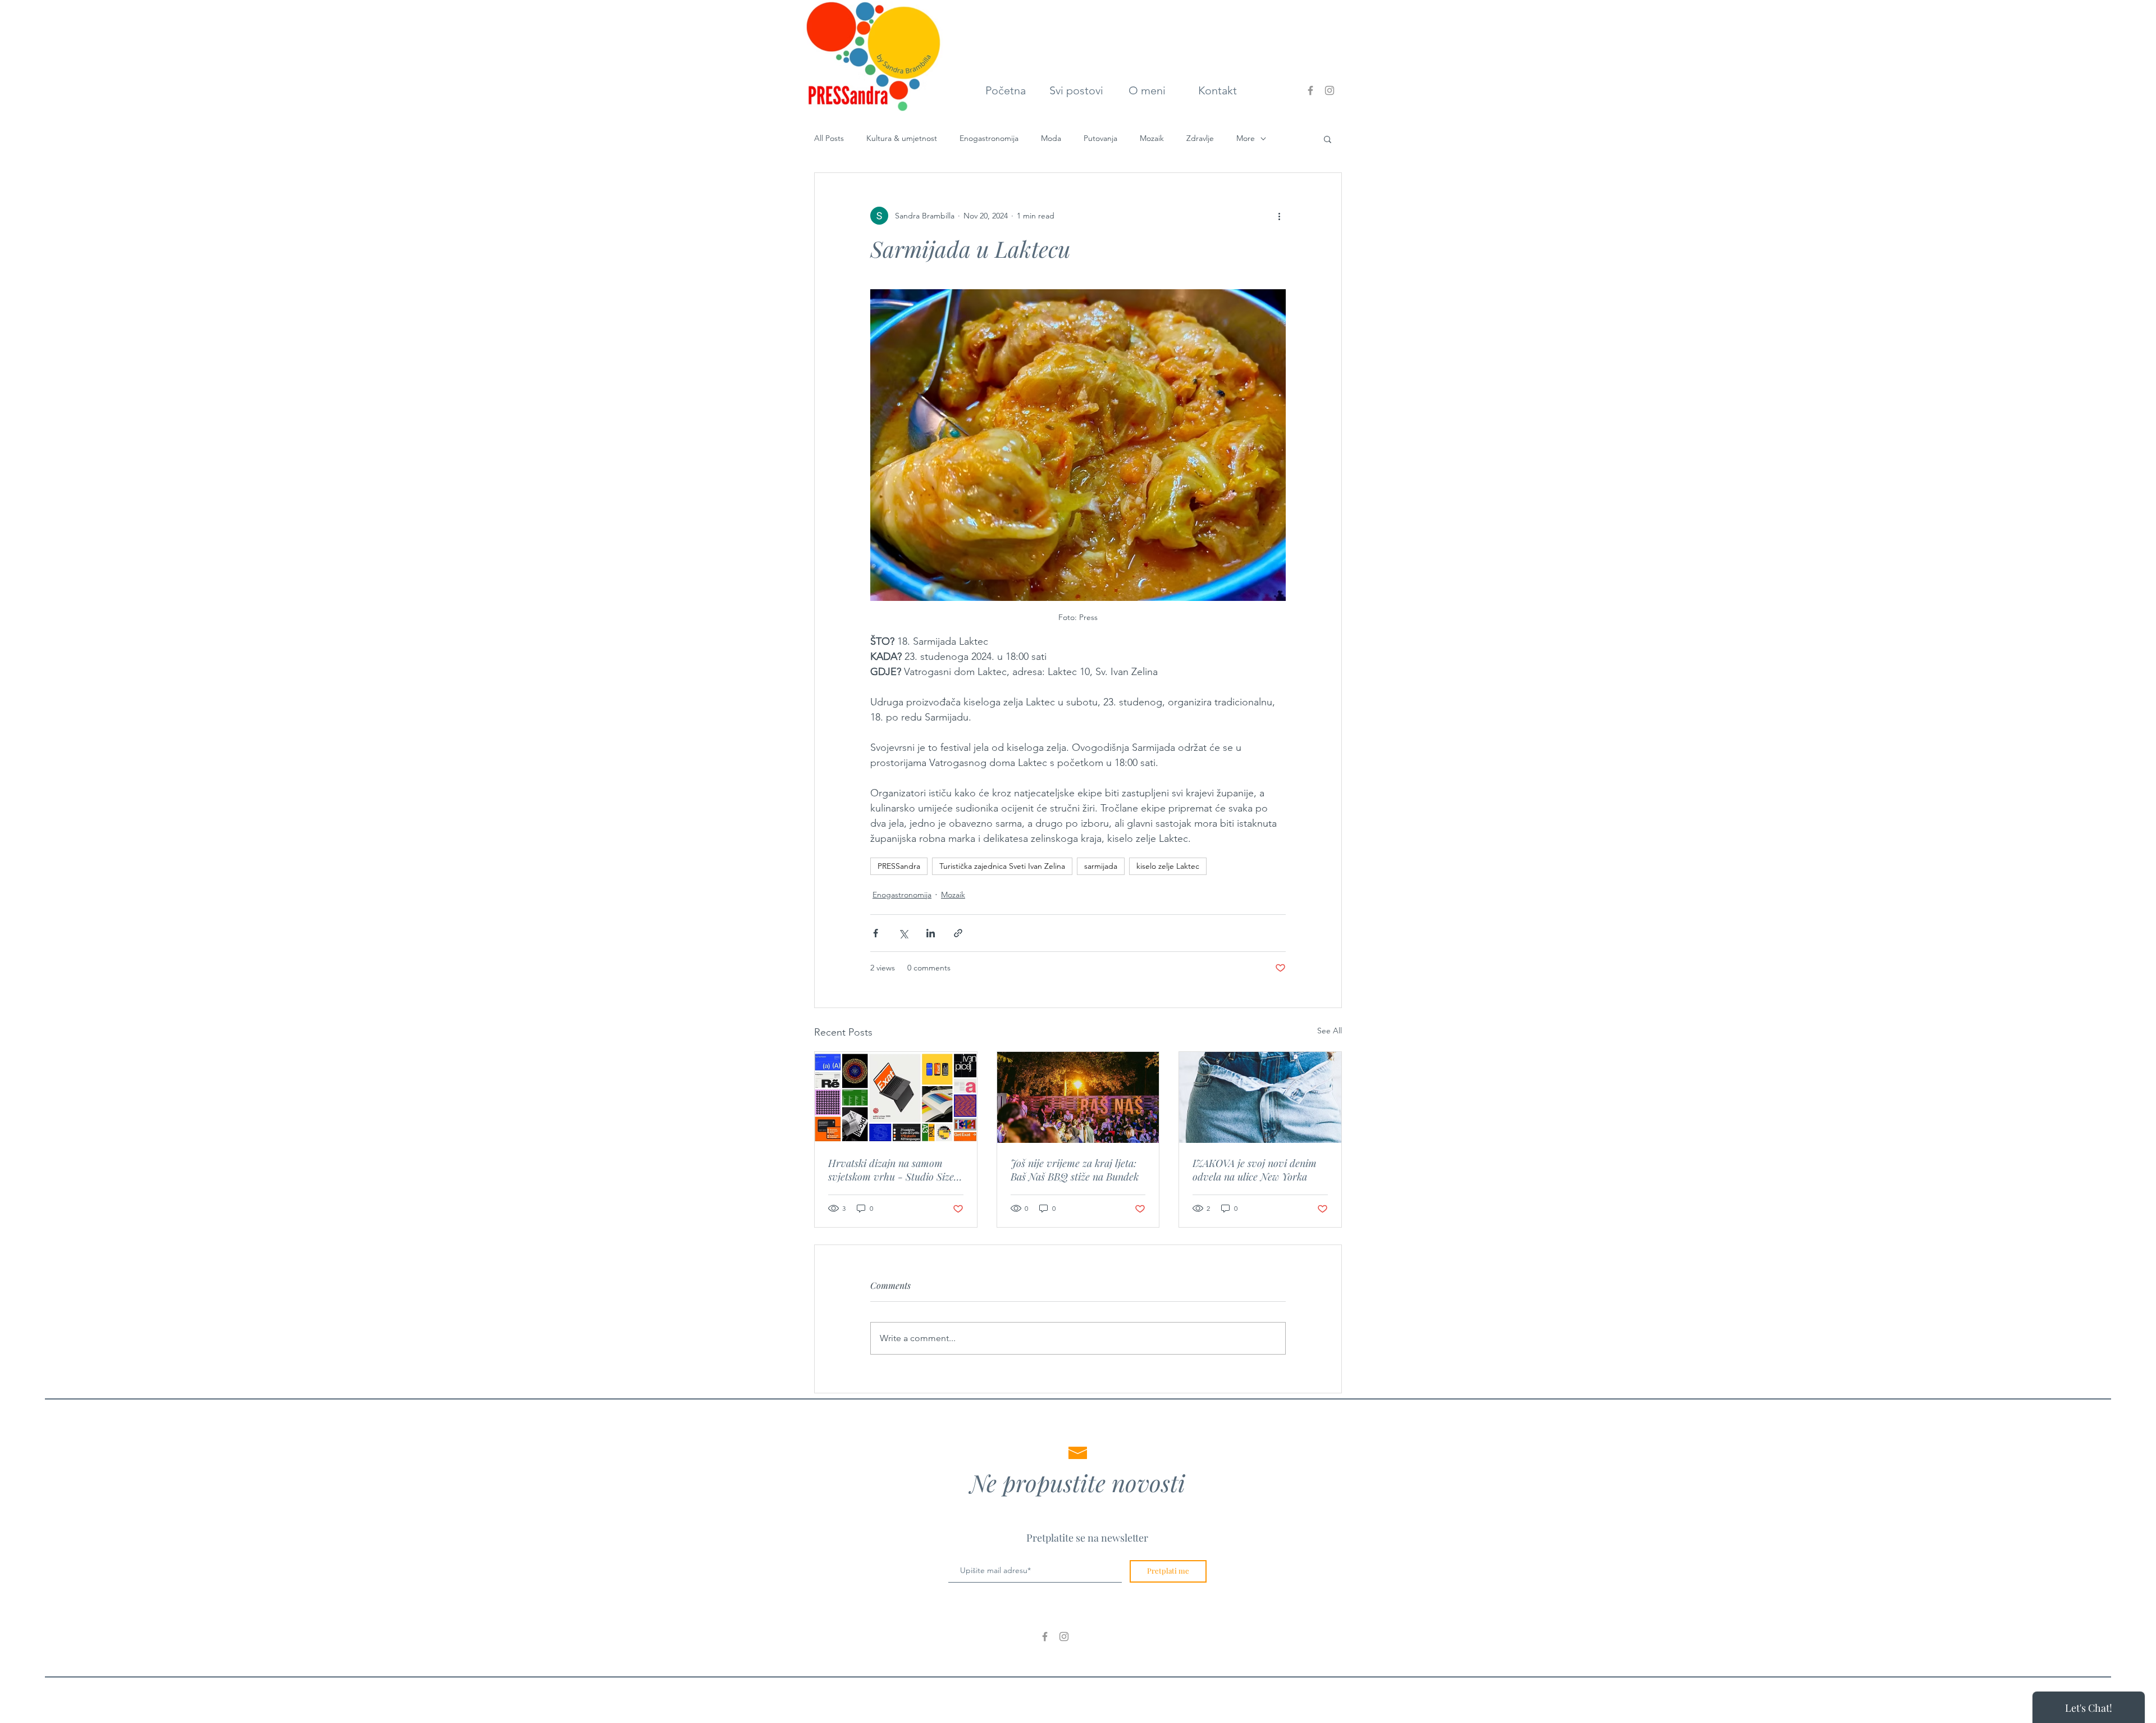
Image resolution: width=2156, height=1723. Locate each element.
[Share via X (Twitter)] (903, 933)
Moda (1051, 138)
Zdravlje (1200, 138)
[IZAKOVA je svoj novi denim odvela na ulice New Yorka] (1260, 1097)
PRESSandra (899, 866)
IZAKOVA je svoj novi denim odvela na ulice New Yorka (1255, 1170)
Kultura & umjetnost (902, 138)
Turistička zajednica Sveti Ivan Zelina (1002, 866)
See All (1330, 1031)
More (1246, 138)
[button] (1328, 139)
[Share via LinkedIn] (931, 933)
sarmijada (1101, 866)
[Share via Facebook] (876, 933)
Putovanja (1100, 138)
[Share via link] (958, 933)
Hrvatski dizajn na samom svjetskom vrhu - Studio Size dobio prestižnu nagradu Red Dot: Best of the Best (891, 1170)
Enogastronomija (989, 138)
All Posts (829, 138)
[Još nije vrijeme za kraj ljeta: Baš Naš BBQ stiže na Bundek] (1078, 1097)
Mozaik (1152, 138)
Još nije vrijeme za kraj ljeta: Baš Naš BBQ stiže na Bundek (1075, 1170)
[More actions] (1279, 216)
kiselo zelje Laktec (1168, 866)
